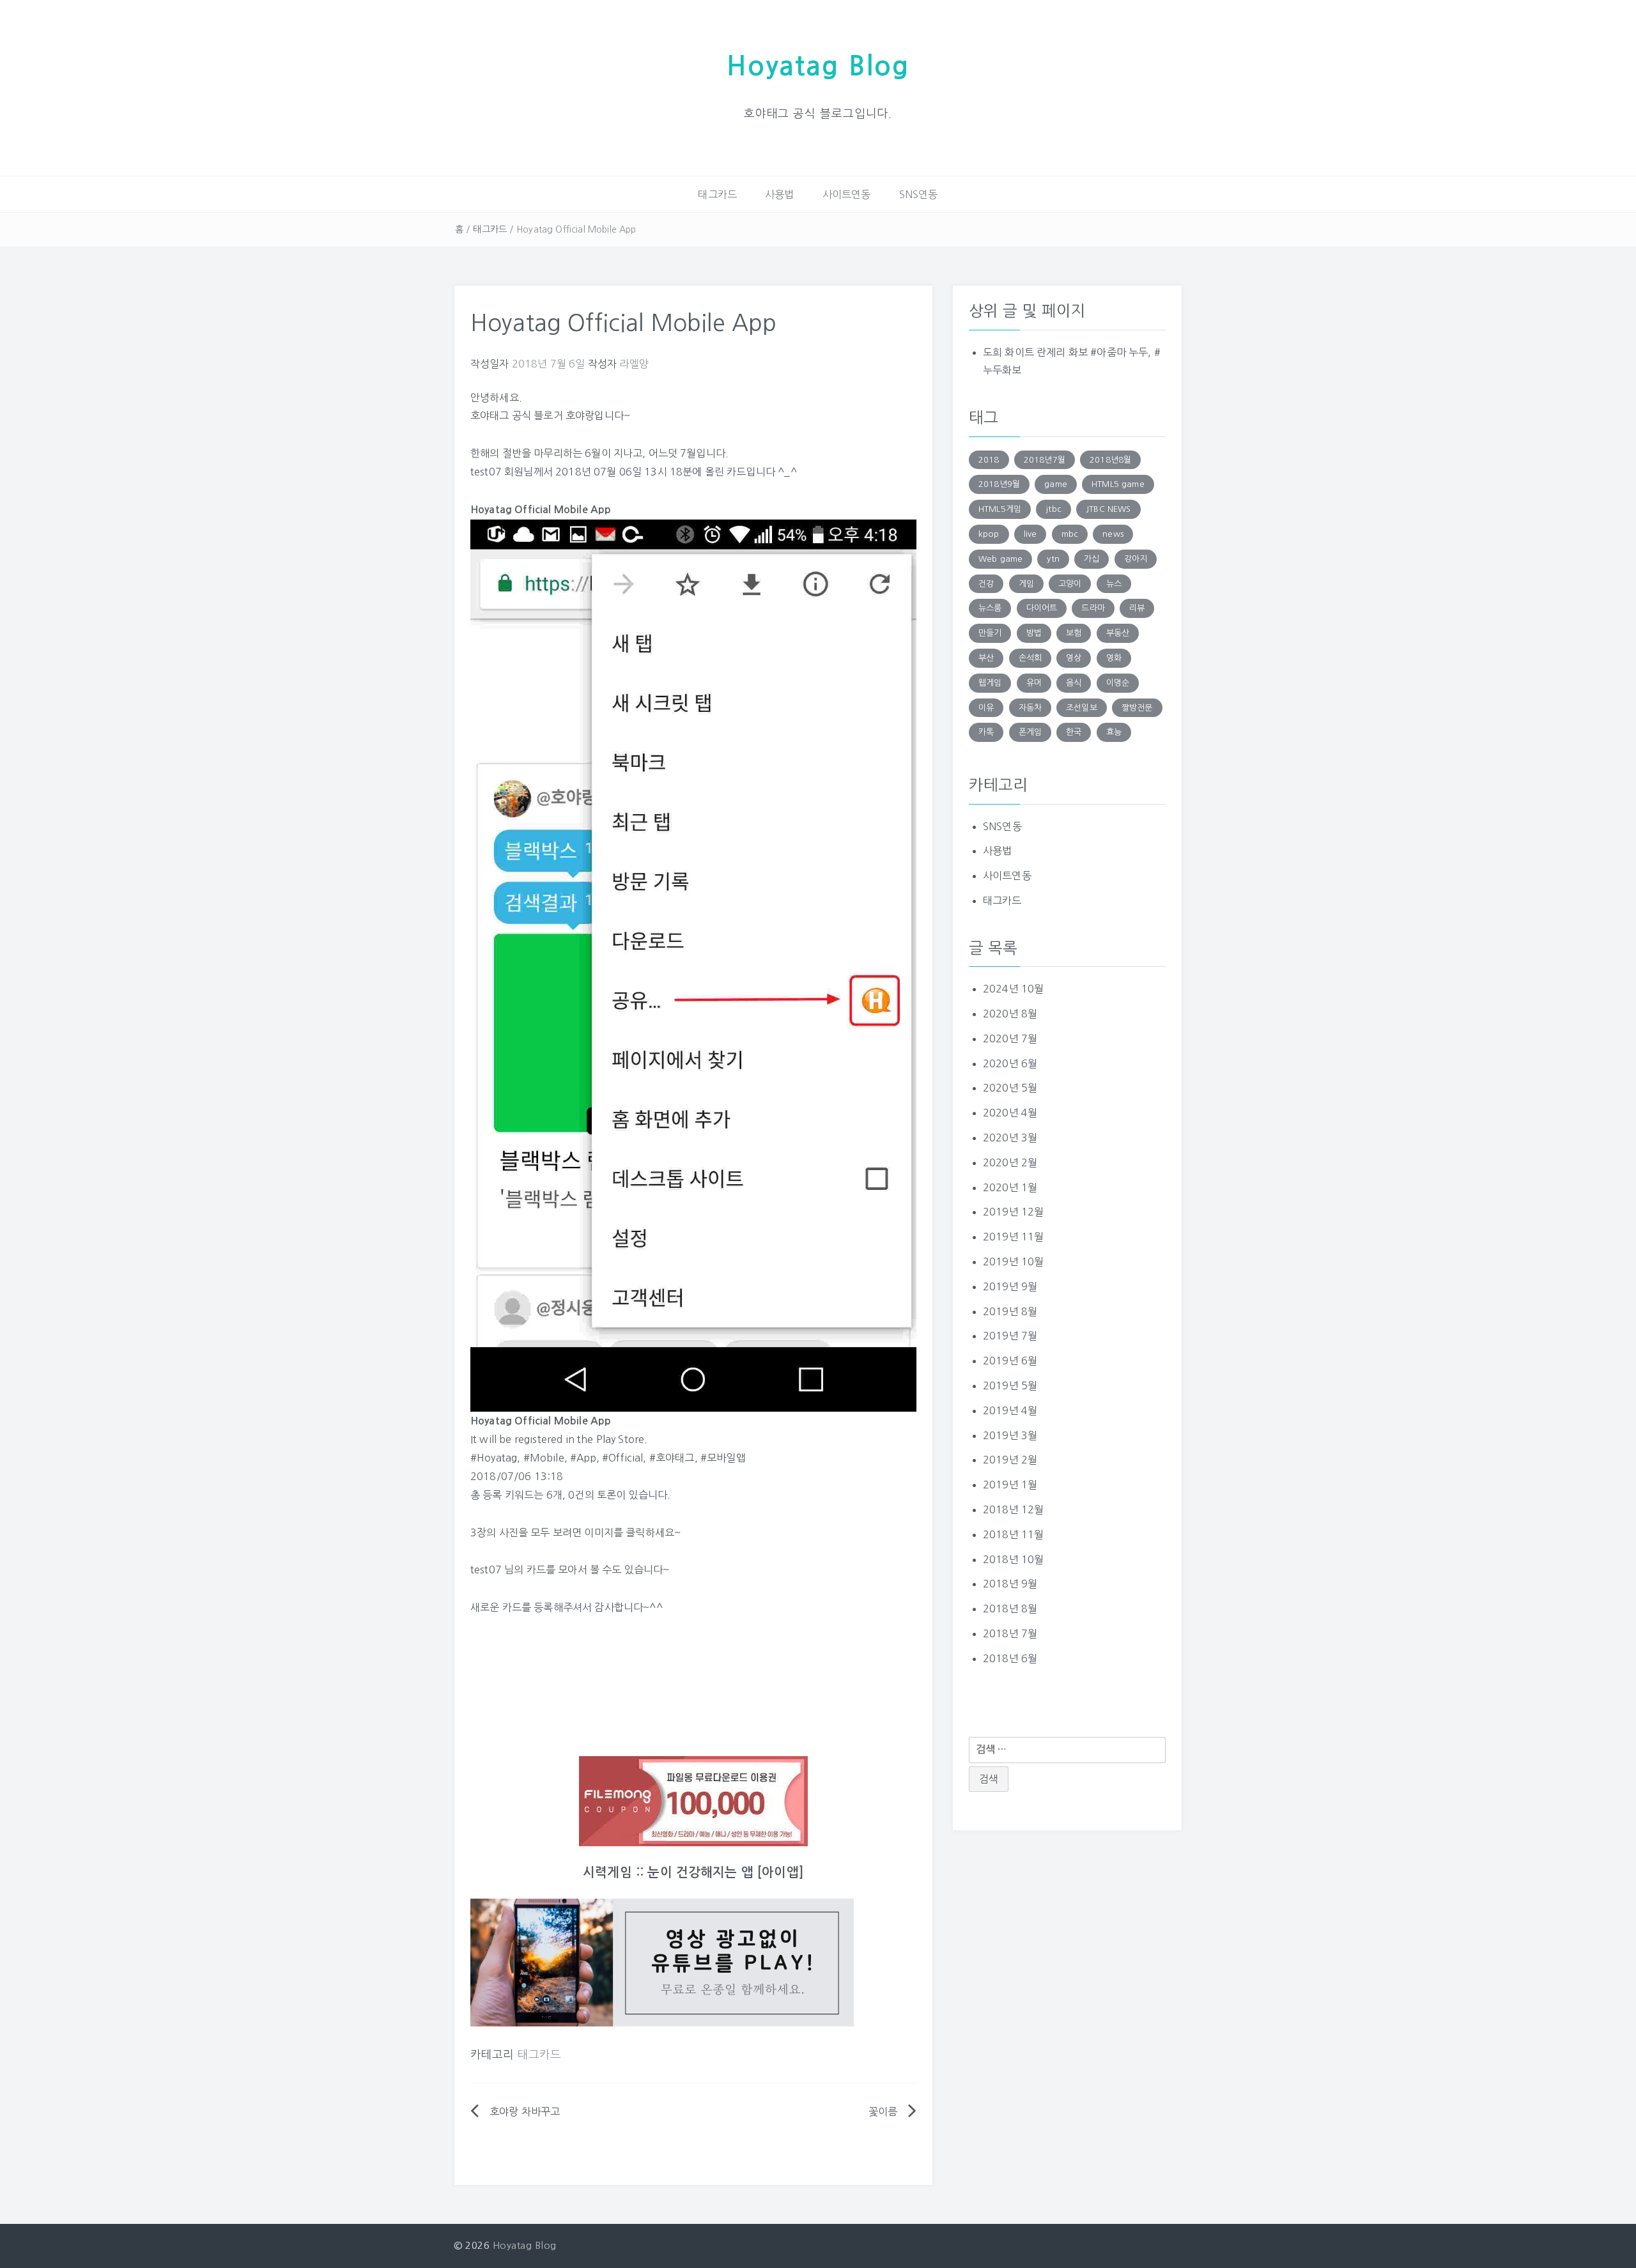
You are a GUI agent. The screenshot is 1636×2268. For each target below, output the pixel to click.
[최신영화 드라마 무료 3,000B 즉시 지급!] (693, 1801)
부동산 (1118, 633)
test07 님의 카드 (508, 1570)
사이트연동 (847, 194)
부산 (986, 658)
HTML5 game (1118, 484)
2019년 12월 (1013, 1212)
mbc (1070, 534)
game (1056, 484)
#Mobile (544, 1458)
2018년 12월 (1013, 1509)
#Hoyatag (494, 1458)
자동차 (1030, 708)
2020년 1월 (1010, 1187)
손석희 (1030, 658)
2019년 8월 (1010, 1311)
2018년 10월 (1013, 1559)
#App (583, 1458)
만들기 (990, 633)
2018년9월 (999, 484)
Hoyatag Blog (818, 66)
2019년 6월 (1010, 1361)
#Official (622, 1458)
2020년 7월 (1010, 1038)
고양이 (1070, 584)
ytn (1053, 559)
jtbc (1053, 509)
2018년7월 (1045, 460)
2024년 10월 (1013, 989)
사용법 (779, 194)
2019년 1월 (1010, 1485)
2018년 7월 (1010, 1633)
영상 (1074, 658)
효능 (1114, 732)
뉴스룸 (990, 608)
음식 (1074, 683)
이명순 (1118, 683)
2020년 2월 (1010, 1162)
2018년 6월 (1010, 1658)
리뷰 (1137, 608)
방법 (1034, 633)
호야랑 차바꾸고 (525, 2111)
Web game (1000, 559)
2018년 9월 (1010, 1584)
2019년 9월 (1010, 1286)
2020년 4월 (1010, 1113)
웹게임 (990, 683)
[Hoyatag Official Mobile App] (693, 964)
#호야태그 (672, 1458)
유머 (1034, 683)
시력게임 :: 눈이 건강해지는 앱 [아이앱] (693, 1872)
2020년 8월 (1010, 1014)
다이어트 (1042, 608)
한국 (1074, 732)
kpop (989, 534)
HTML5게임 (1000, 509)
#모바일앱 (723, 1458)
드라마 (1093, 608)
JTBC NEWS (1108, 509)
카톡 (986, 732)
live (1030, 534)
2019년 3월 (1010, 1435)
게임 (1026, 584)
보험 (1074, 633)
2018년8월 (1110, 460)
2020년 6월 (1010, 1063)
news (1113, 534)
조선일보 (1082, 708)
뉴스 (1114, 584)
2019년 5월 (1010, 1385)
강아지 (1136, 559)
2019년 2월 (1010, 1460)
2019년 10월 (1013, 1261)
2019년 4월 (1010, 1410)
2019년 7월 (1010, 1336)
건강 (986, 584)
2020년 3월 (1010, 1138)
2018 (989, 460)
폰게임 (1030, 732)
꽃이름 (883, 2111)
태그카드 (717, 194)
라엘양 (634, 364)
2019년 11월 (1013, 1237)
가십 (1092, 559)
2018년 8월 (1010, 1608)
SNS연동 (919, 194)
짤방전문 (1137, 708)
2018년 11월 (1013, 1534)
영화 (1114, 658)
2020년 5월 (1010, 1088)
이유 (986, 708)
